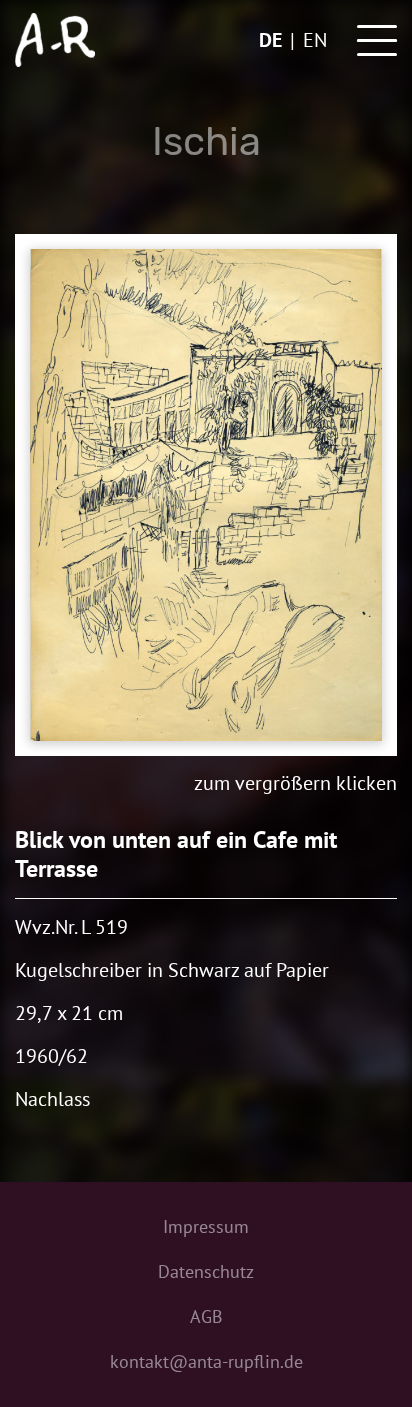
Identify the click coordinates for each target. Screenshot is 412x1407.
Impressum (206, 1226)
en (315, 40)
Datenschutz (206, 1271)
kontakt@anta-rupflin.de (206, 1361)
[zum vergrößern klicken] (206, 495)
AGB (206, 1316)
